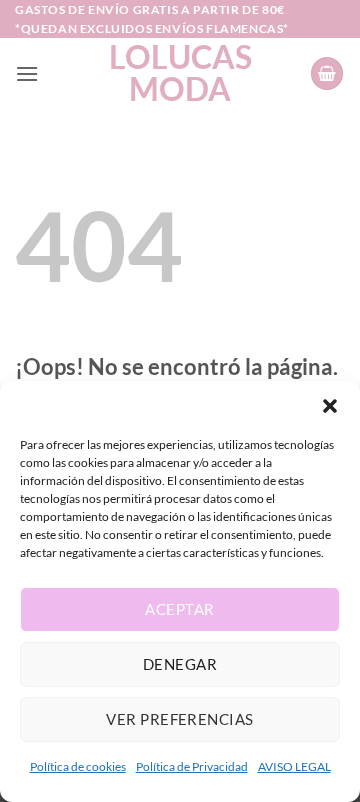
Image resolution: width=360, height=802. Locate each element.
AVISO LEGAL (294, 766)
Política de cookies (78, 766)
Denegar (180, 664)
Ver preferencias (179, 719)
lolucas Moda (180, 73)
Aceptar (179, 609)
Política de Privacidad (192, 766)
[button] (330, 406)
